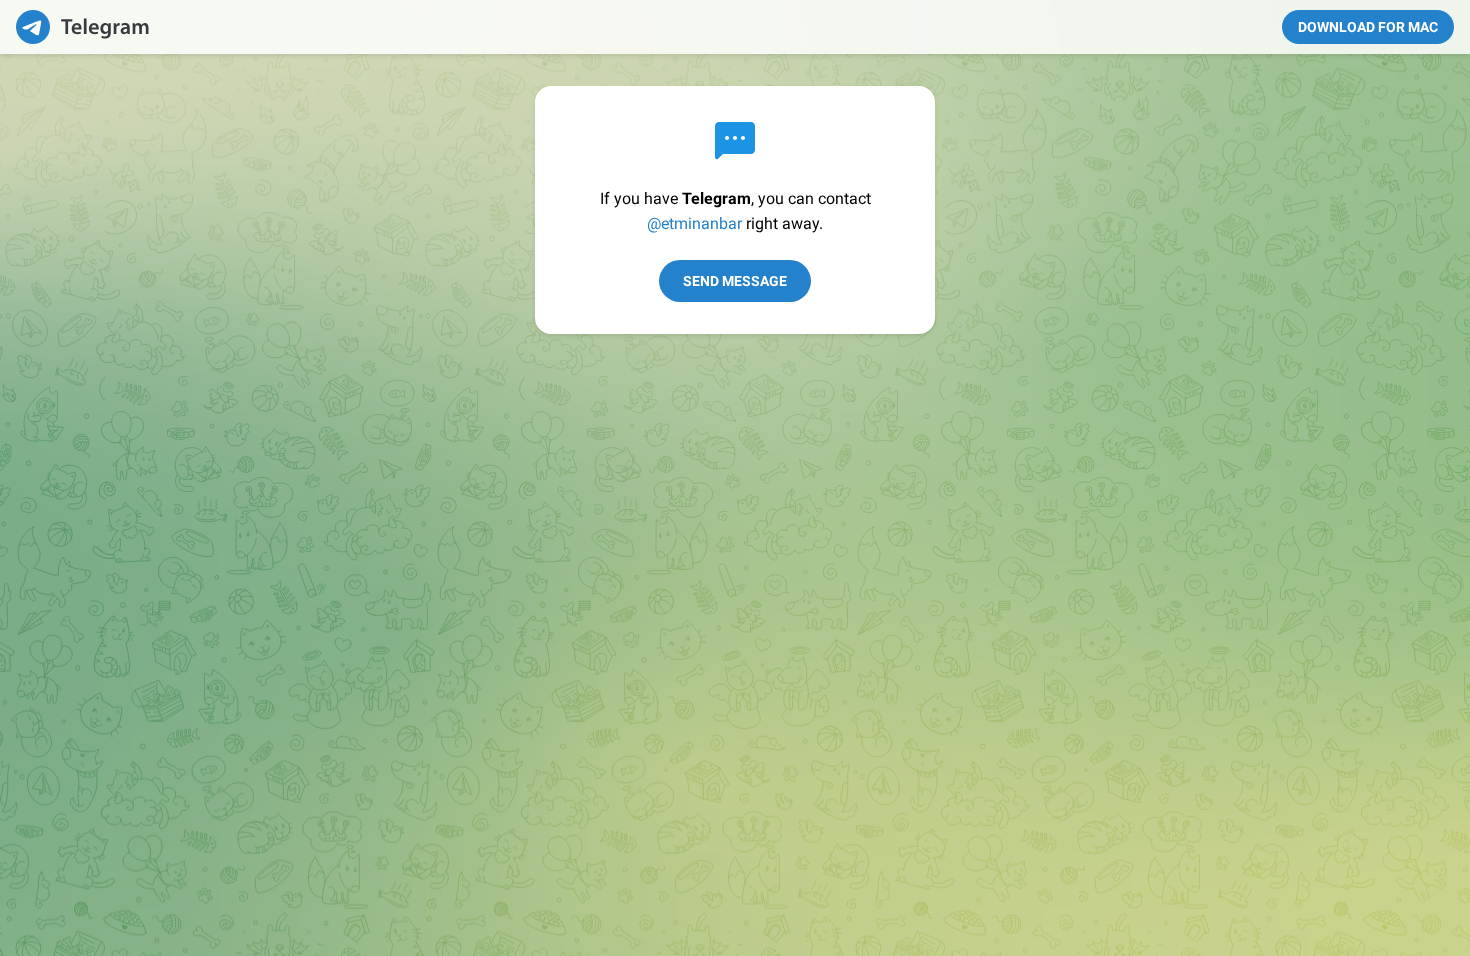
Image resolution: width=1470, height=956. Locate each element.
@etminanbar (694, 223)
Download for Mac (1368, 27)
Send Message (735, 281)
